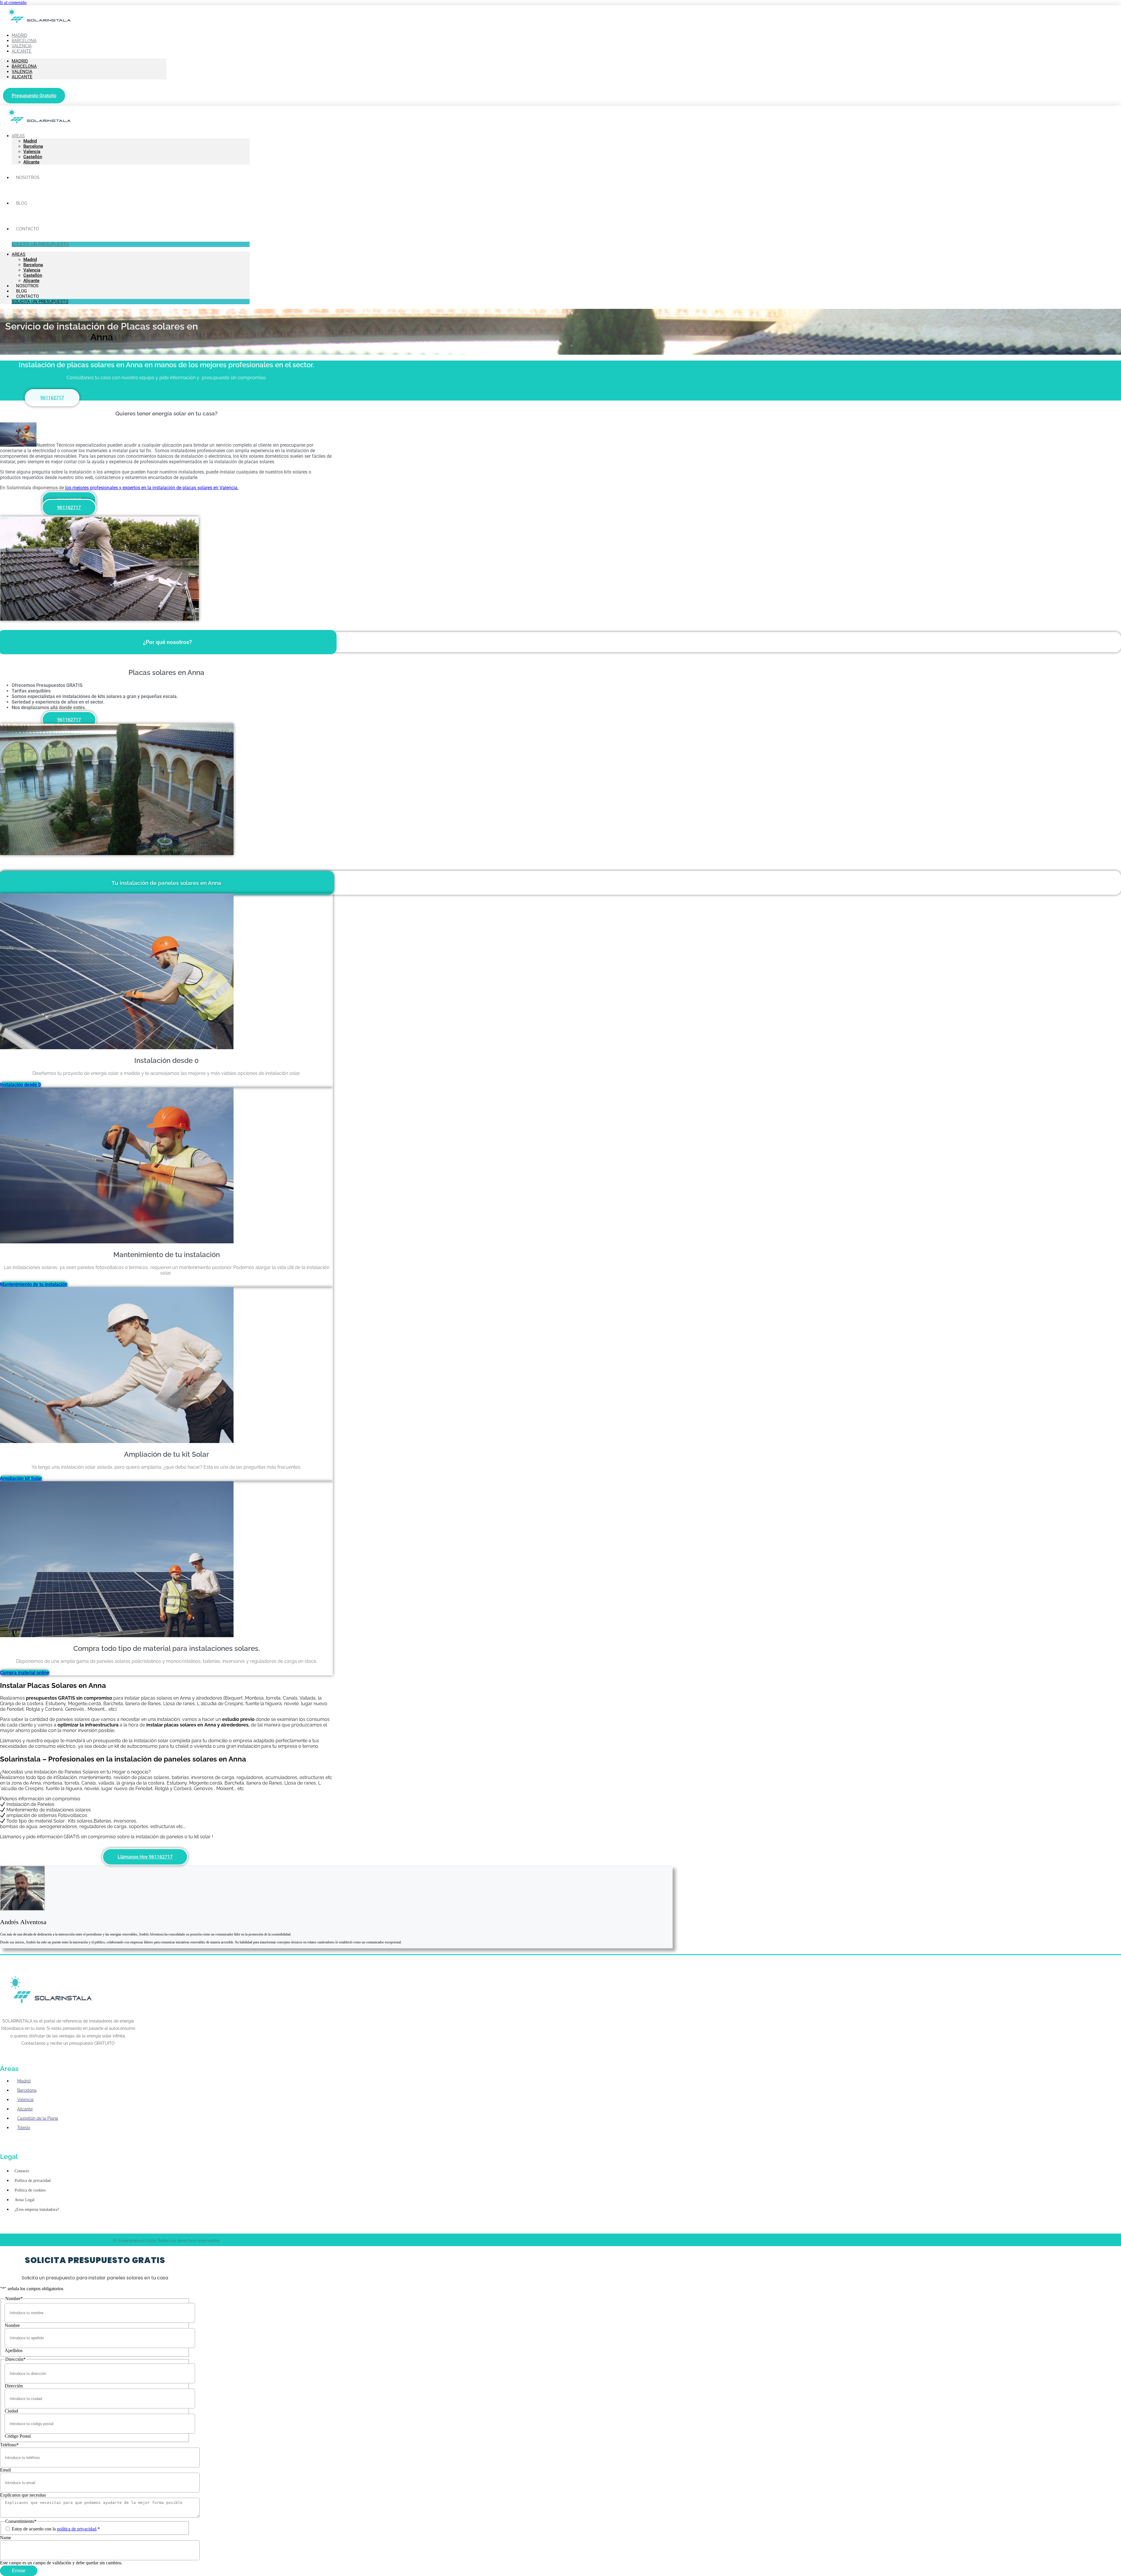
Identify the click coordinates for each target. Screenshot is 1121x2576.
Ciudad (11, 2411)
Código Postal (18, 2436)
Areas (18, 136)
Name (6, 2538)
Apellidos (14, 2350)
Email (5, 2470)
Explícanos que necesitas (23, 2495)
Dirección (14, 2386)
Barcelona (24, 66)
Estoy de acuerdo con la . (56, 2529)
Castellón (33, 157)
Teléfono (9, 2445)
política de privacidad (77, 2529)
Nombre (12, 2325)
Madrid (20, 61)
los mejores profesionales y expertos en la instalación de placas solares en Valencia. (152, 488)
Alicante (22, 51)
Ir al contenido (13, 2)
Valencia (22, 72)
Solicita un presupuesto (40, 244)
